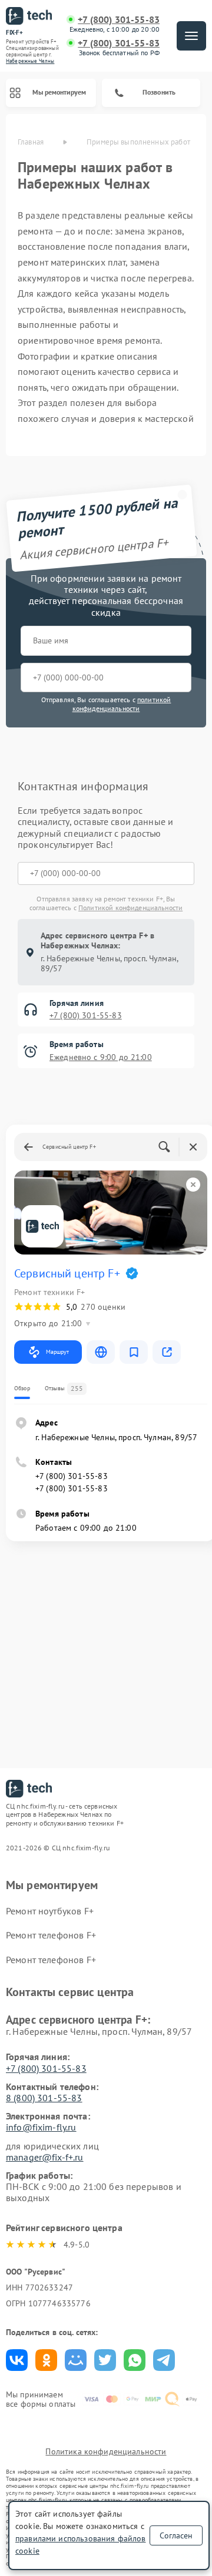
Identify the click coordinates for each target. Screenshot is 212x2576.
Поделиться (17, 2360)
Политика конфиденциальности (106, 2451)
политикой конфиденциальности (122, 704)
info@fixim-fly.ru (41, 2127)
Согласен (176, 2535)
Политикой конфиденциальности (130, 908)
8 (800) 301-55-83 (44, 2098)
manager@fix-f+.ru (45, 2157)
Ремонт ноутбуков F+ (50, 1911)
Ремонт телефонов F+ (51, 1935)
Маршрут (57, 1352)
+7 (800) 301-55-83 (119, 20)
